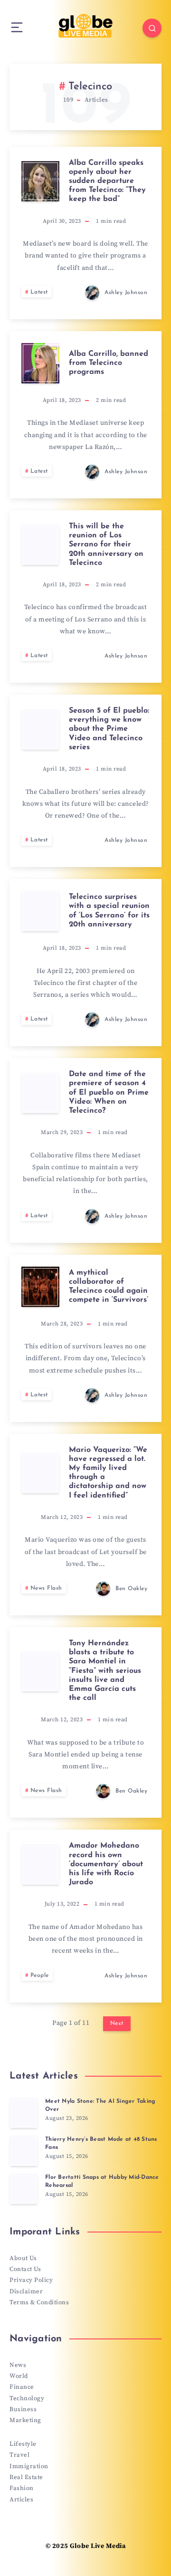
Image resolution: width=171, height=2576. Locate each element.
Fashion (22, 2488)
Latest (39, 292)
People (40, 1975)
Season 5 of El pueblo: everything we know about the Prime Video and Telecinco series (109, 729)
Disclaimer (26, 2291)
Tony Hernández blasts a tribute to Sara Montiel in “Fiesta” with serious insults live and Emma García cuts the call (105, 1671)
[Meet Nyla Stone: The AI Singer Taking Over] (24, 2113)
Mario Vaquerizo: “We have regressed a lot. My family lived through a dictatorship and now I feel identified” (108, 1473)
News (18, 2365)
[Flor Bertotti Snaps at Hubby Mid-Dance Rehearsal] (24, 2189)
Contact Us (25, 2269)
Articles (21, 2500)
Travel (19, 2455)
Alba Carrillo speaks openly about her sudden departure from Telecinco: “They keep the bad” (107, 181)
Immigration (29, 2466)
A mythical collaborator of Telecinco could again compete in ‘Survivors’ (109, 1287)
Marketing (25, 2420)
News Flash (46, 1588)
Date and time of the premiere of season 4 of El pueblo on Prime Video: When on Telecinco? (109, 1092)
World (19, 2376)
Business (23, 2409)
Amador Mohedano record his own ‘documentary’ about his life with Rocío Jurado (106, 1864)
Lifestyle (23, 2444)
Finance (22, 2387)
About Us (23, 2258)
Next (117, 2023)
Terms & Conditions (39, 2302)
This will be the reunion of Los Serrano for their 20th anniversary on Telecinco (106, 545)
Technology (27, 2398)
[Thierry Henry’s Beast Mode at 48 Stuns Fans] (24, 2151)
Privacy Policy (31, 2280)
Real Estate (26, 2477)
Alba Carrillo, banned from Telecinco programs (109, 363)
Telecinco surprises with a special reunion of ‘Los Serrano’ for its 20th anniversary (109, 911)
